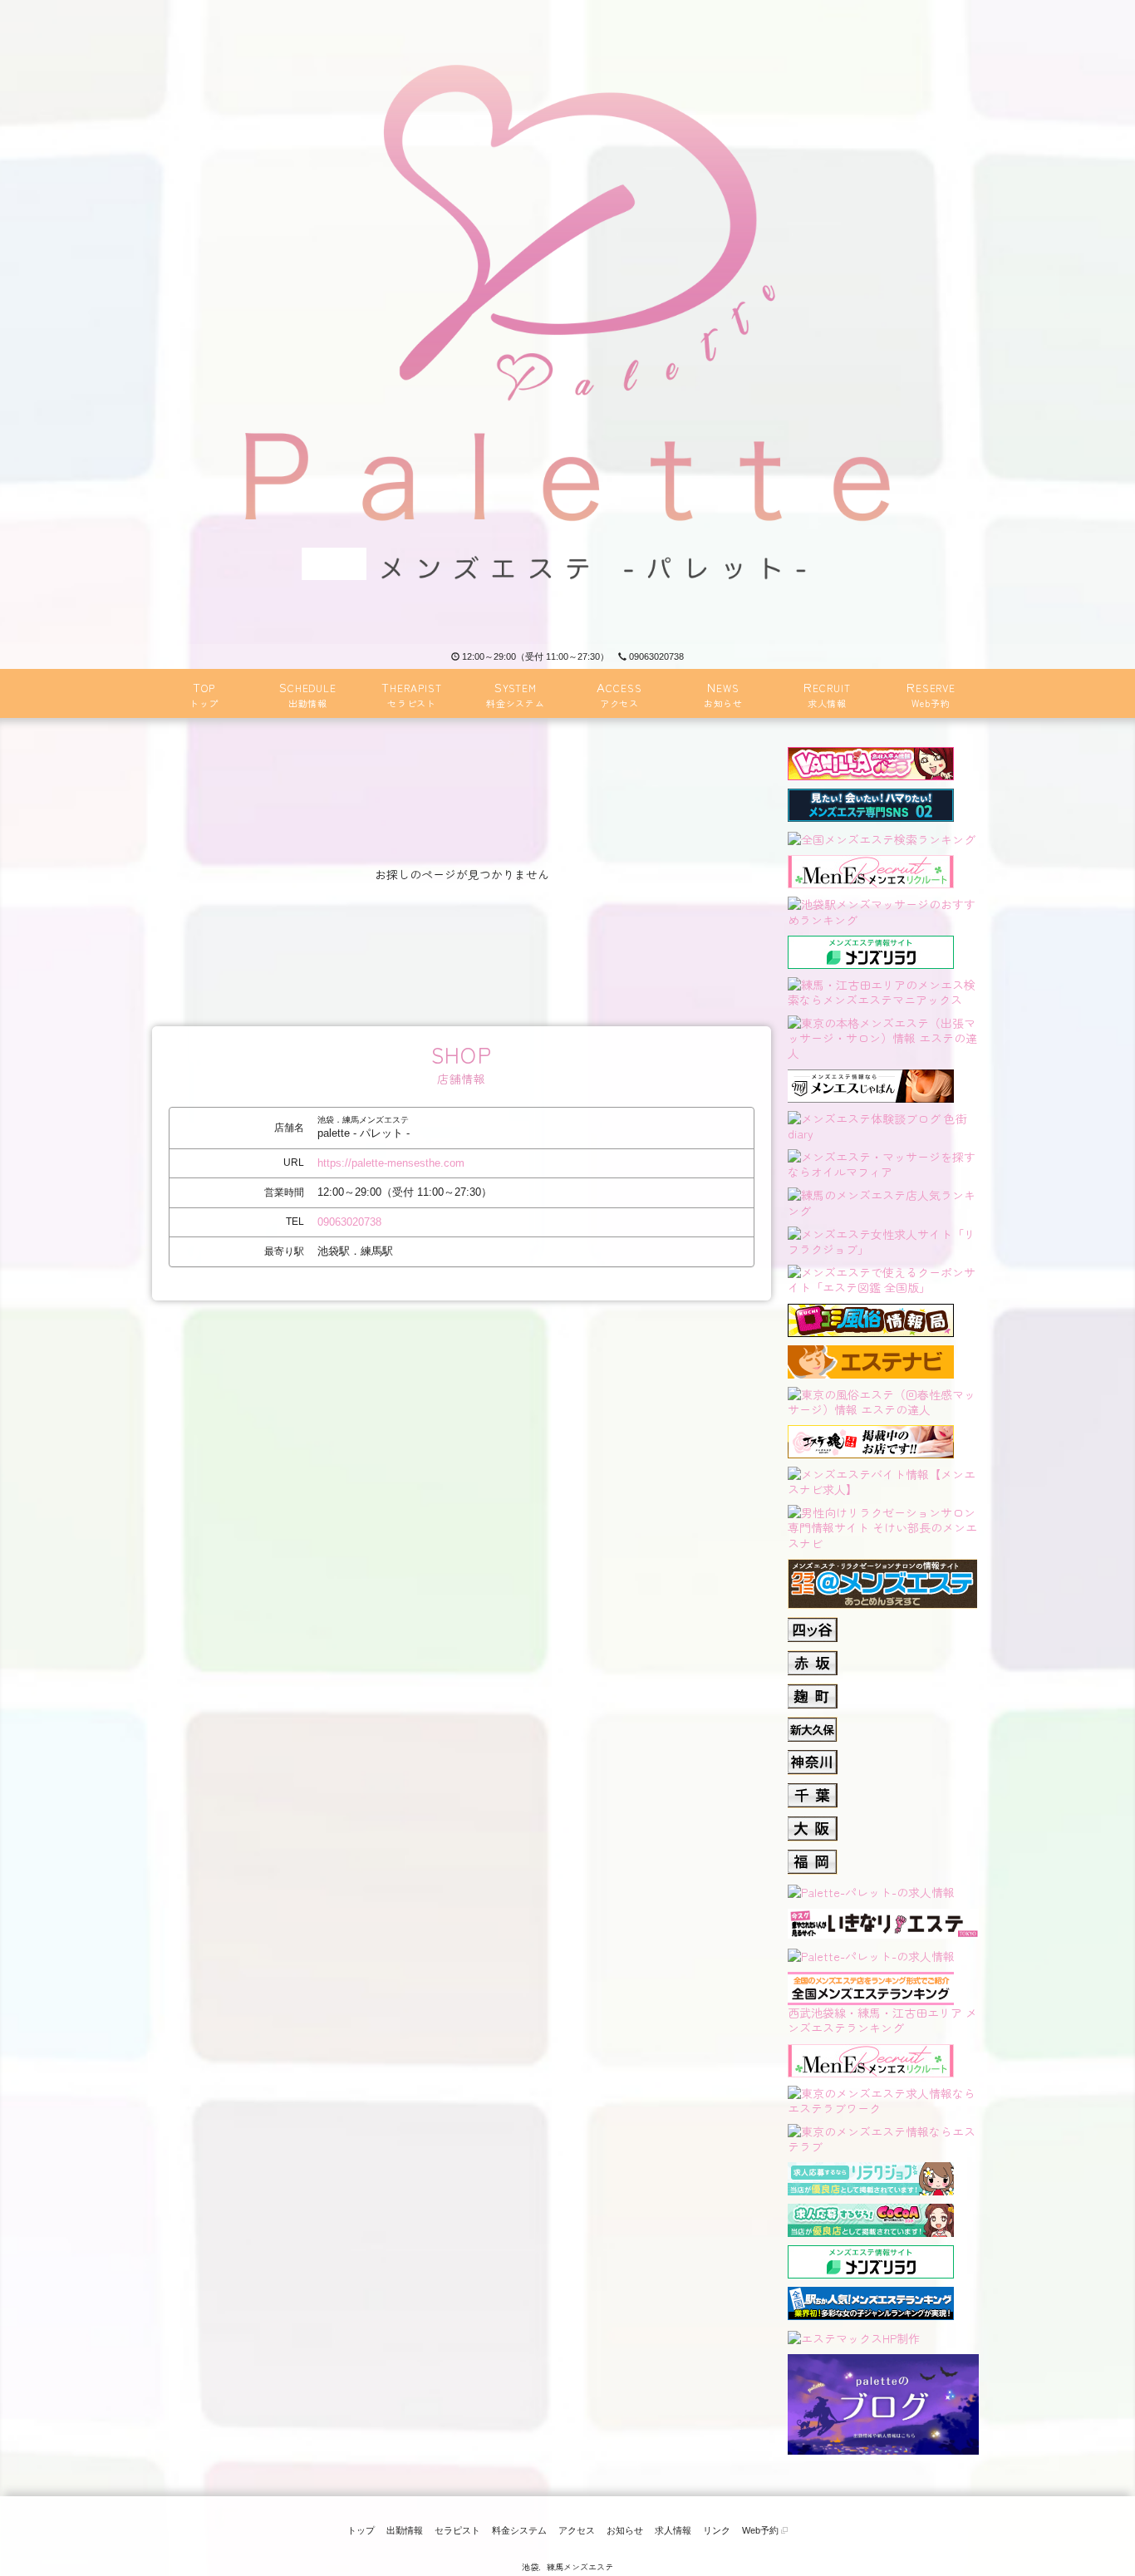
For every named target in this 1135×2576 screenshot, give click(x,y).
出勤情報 (405, 2530)
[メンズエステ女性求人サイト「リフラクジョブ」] (883, 1239)
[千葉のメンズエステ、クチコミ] (813, 1791)
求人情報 (673, 2530)
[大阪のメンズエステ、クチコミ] (813, 1824)
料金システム (519, 2530)
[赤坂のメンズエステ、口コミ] (813, 1658)
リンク (717, 2530)
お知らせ (625, 2530)
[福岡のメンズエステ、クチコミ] (813, 1857)
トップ (361, 2530)
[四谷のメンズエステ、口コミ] (813, 1625)
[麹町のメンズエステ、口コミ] (813, 1691)
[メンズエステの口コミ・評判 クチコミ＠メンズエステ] (882, 1566)
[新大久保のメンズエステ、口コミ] (813, 1724)
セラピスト (457, 2530)
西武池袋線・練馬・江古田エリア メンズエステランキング (882, 2020)
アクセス (577, 2530)
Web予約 (762, 2530)
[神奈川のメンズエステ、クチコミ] (813, 1757)
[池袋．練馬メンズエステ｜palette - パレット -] (567, 322)
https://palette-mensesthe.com (391, 1163)
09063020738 (656, 656)
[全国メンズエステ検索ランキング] (882, 838)
